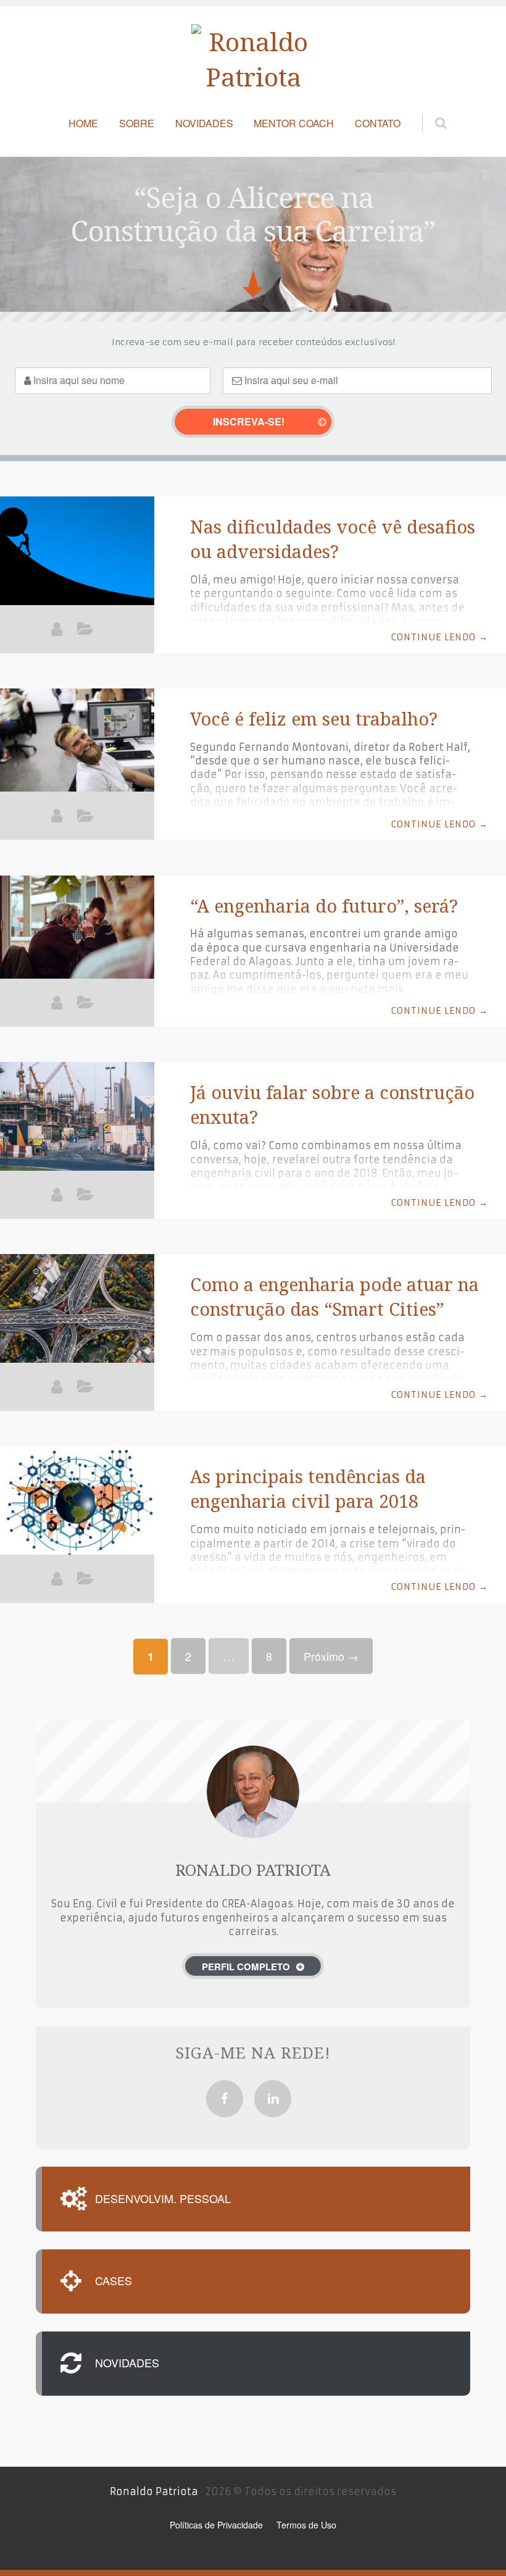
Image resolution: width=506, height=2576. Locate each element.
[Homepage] (253, 60)
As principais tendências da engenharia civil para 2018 (308, 1488)
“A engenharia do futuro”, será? (324, 905)
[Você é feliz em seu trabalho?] (77, 743)
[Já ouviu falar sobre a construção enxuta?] (77, 1118)
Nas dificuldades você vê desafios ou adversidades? (333, 539)
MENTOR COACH (294, 123)
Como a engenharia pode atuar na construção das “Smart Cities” (334, 1296)
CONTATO (378, 123)
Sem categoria (85, 632)
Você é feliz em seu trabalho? (314, 718)
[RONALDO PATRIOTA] (57, 629)
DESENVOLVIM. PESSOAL (163, 2199)
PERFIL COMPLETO (246, 1967)
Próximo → (331, 1656)
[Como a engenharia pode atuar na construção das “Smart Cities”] (77, 1310)
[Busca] (429, 110)
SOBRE (137, 123)
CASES (114, 2281)
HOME (83, 123)
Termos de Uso (306, 2525)
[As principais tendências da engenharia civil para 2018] (77, 1502)
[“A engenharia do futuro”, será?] (77, 930)
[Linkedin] (273, 2099)
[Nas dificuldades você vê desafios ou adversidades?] (77, 553)
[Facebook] (225, 2099)
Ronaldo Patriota (154, 2491)
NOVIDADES (204, 123)
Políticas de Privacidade (216, 2525)
